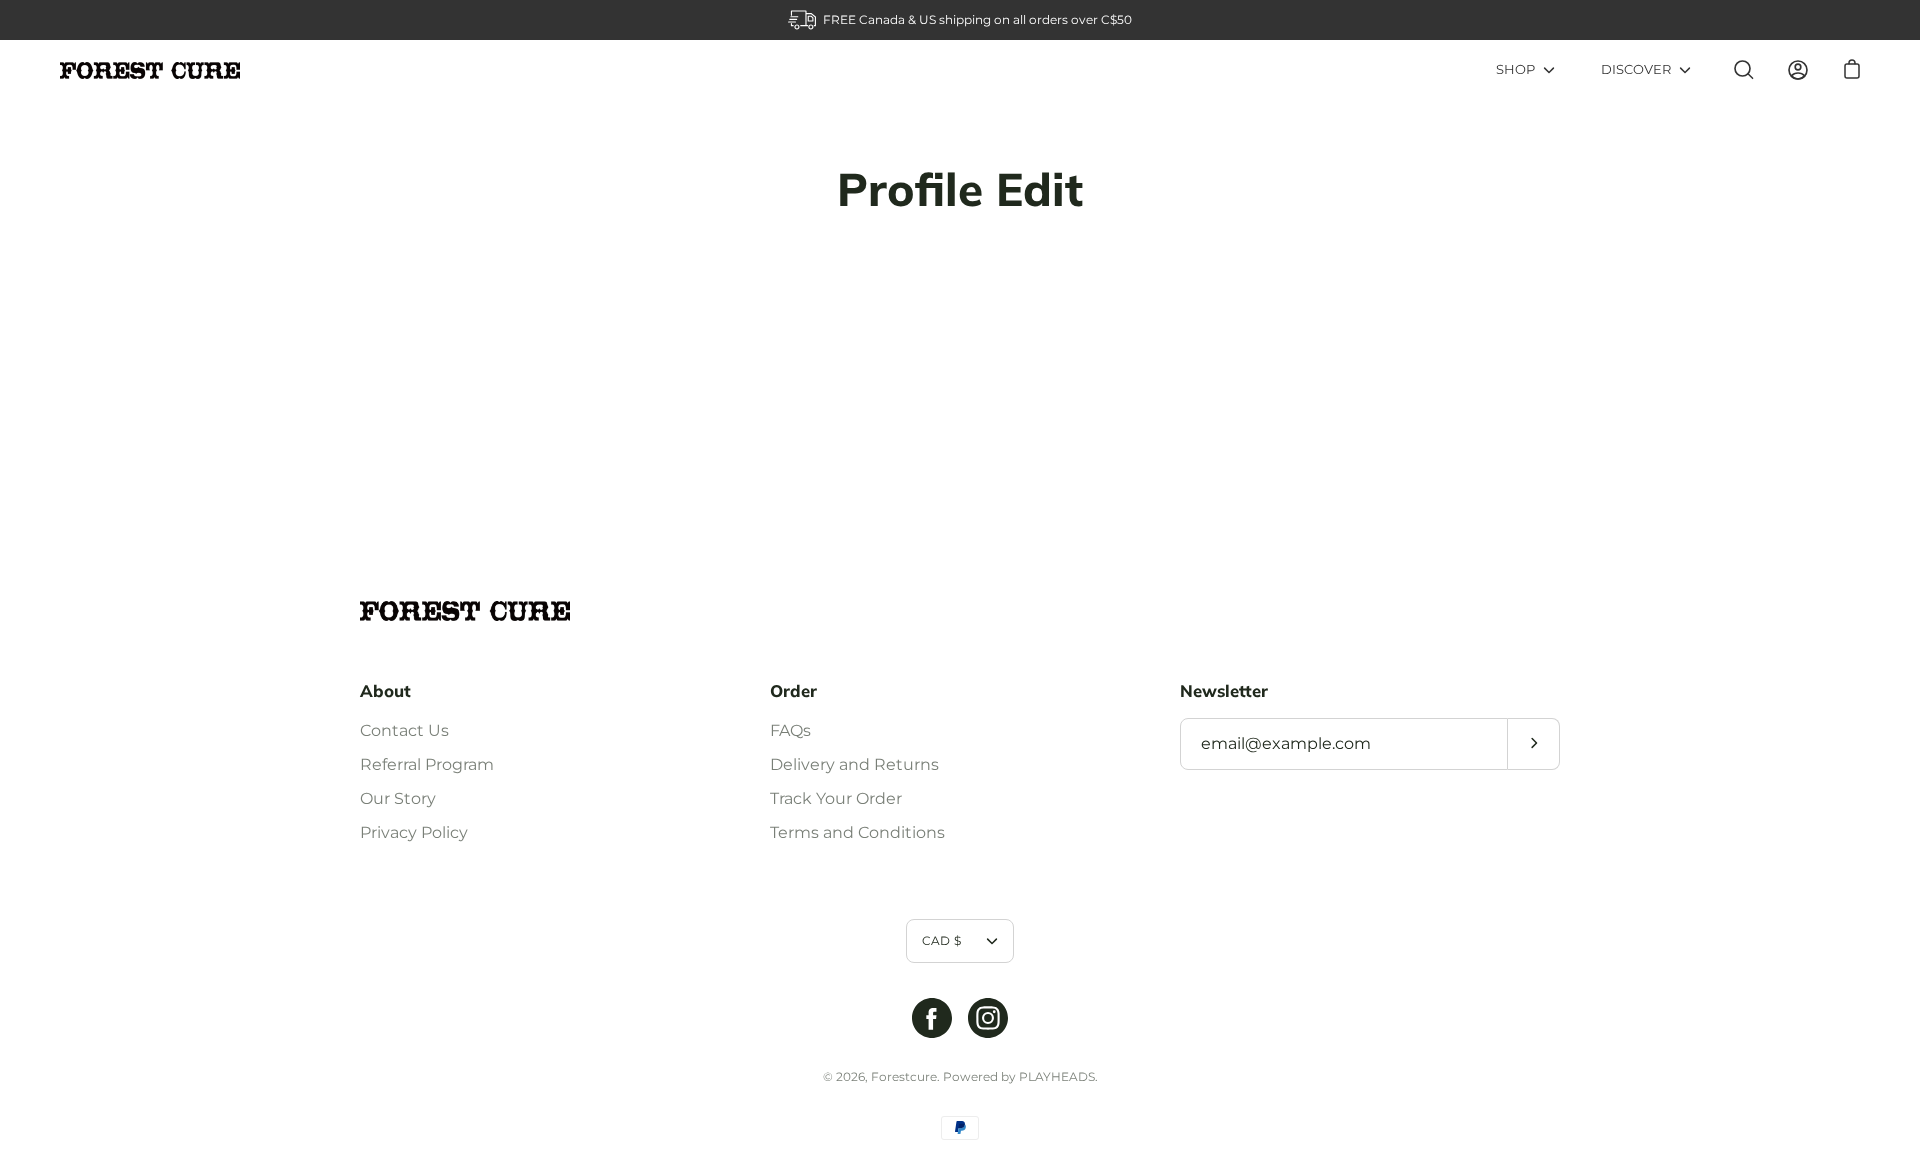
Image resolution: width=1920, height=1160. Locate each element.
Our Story (398, 798)
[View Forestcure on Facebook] (932, 1018)
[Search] (1744, 70)
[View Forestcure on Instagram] (988, 1018)
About (385, 691)
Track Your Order (836, 798)
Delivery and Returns (854, 764)
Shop (1515, 69)
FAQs (790, 730)
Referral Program (427, 764)
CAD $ (941, 940)
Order (793, 691)
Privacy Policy (414, 832)
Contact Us (404, 730)
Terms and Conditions (857, 832)
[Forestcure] (150, 70)
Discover (1636, 69)
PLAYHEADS (1057, 1076)
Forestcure (904, 1076)
